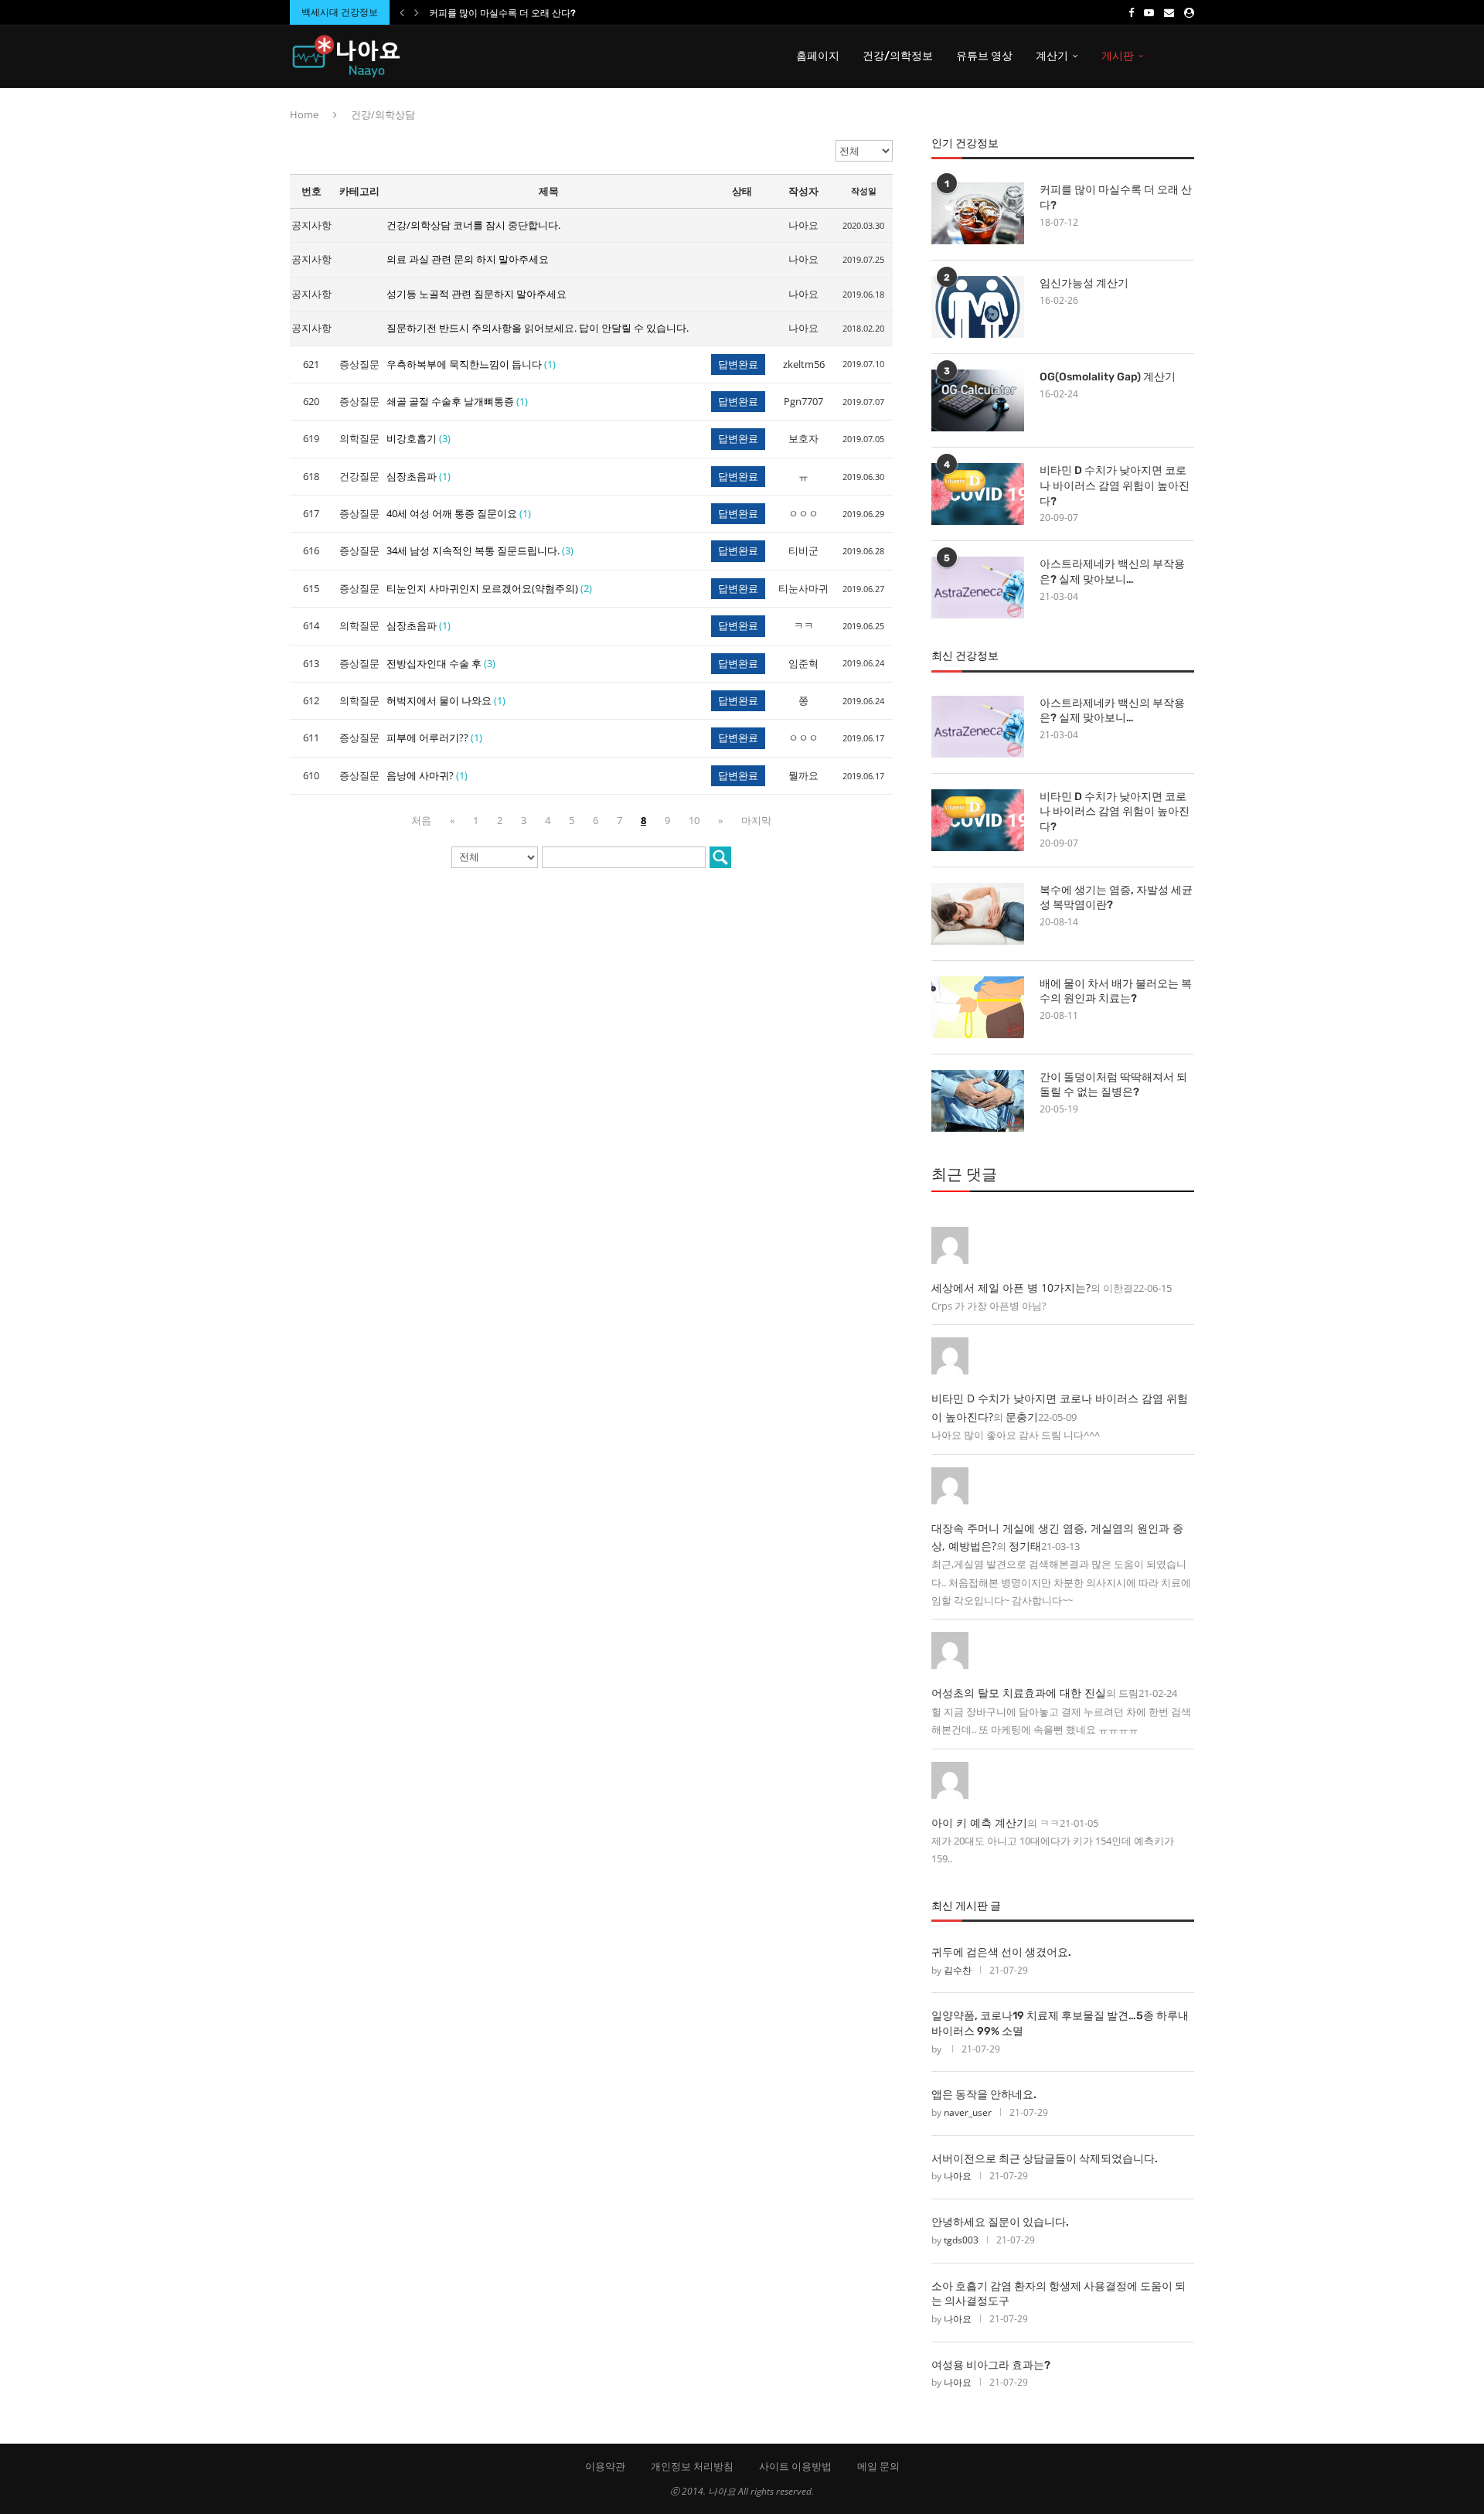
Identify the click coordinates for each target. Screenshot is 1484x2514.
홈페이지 (818, 56)
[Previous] (402, 12)
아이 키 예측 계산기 (979, 1822)
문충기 (1022, 1417)
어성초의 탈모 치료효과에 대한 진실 (1019, 1693)
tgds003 (961, 2240)
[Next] (417, 12)
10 (694, 820)
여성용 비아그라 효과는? (991, 2365)
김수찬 (958, 1970)
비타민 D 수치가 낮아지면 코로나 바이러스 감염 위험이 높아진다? (1115, 485)
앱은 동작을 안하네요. (984, 2095)
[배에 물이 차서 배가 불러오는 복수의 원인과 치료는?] (978, 1007)
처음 (421, 820)
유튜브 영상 (984, 56)
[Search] (1186, 56)
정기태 (1025, 1546)
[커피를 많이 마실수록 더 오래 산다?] (978, 213)
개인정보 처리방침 (692, 2466)
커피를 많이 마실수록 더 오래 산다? (502, 13)
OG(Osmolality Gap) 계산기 (1108, 377)
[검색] (720, 857)
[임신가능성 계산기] (978, 307)
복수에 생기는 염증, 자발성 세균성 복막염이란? (1116, 898)
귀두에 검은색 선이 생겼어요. (1001, 1952)
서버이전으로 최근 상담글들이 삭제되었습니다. (1045, 2159)
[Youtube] (1149, 12)
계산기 (1052, 56)
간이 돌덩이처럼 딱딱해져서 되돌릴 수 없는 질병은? (1113, 1085)
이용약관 (605, 2466)
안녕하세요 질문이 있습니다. (1000, 2222)
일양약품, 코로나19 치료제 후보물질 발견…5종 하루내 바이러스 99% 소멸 (1060, 2023)
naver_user (968, 2112)
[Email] (1169, 12)
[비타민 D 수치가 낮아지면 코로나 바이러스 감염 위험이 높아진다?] (978, 494)
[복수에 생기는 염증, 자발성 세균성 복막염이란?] (978, 914)
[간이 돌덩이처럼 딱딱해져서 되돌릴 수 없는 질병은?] (978, 1101)
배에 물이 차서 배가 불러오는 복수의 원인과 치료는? (1116, 991)
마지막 (756, 820)
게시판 (1118, 56)
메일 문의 (878, 2466)
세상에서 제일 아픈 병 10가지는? (1011, 1288)
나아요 (958, 2176)
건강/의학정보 (898, 56)
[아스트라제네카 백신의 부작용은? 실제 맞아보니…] (978, 588)
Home (304, 114)
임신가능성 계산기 (1084, 283)
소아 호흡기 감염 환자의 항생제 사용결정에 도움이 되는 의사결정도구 (1059, 2294)
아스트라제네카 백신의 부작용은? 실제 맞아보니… (1112, 572)
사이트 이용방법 (795, 2466)
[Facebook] (1131, 12)
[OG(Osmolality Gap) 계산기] (978, 400)
